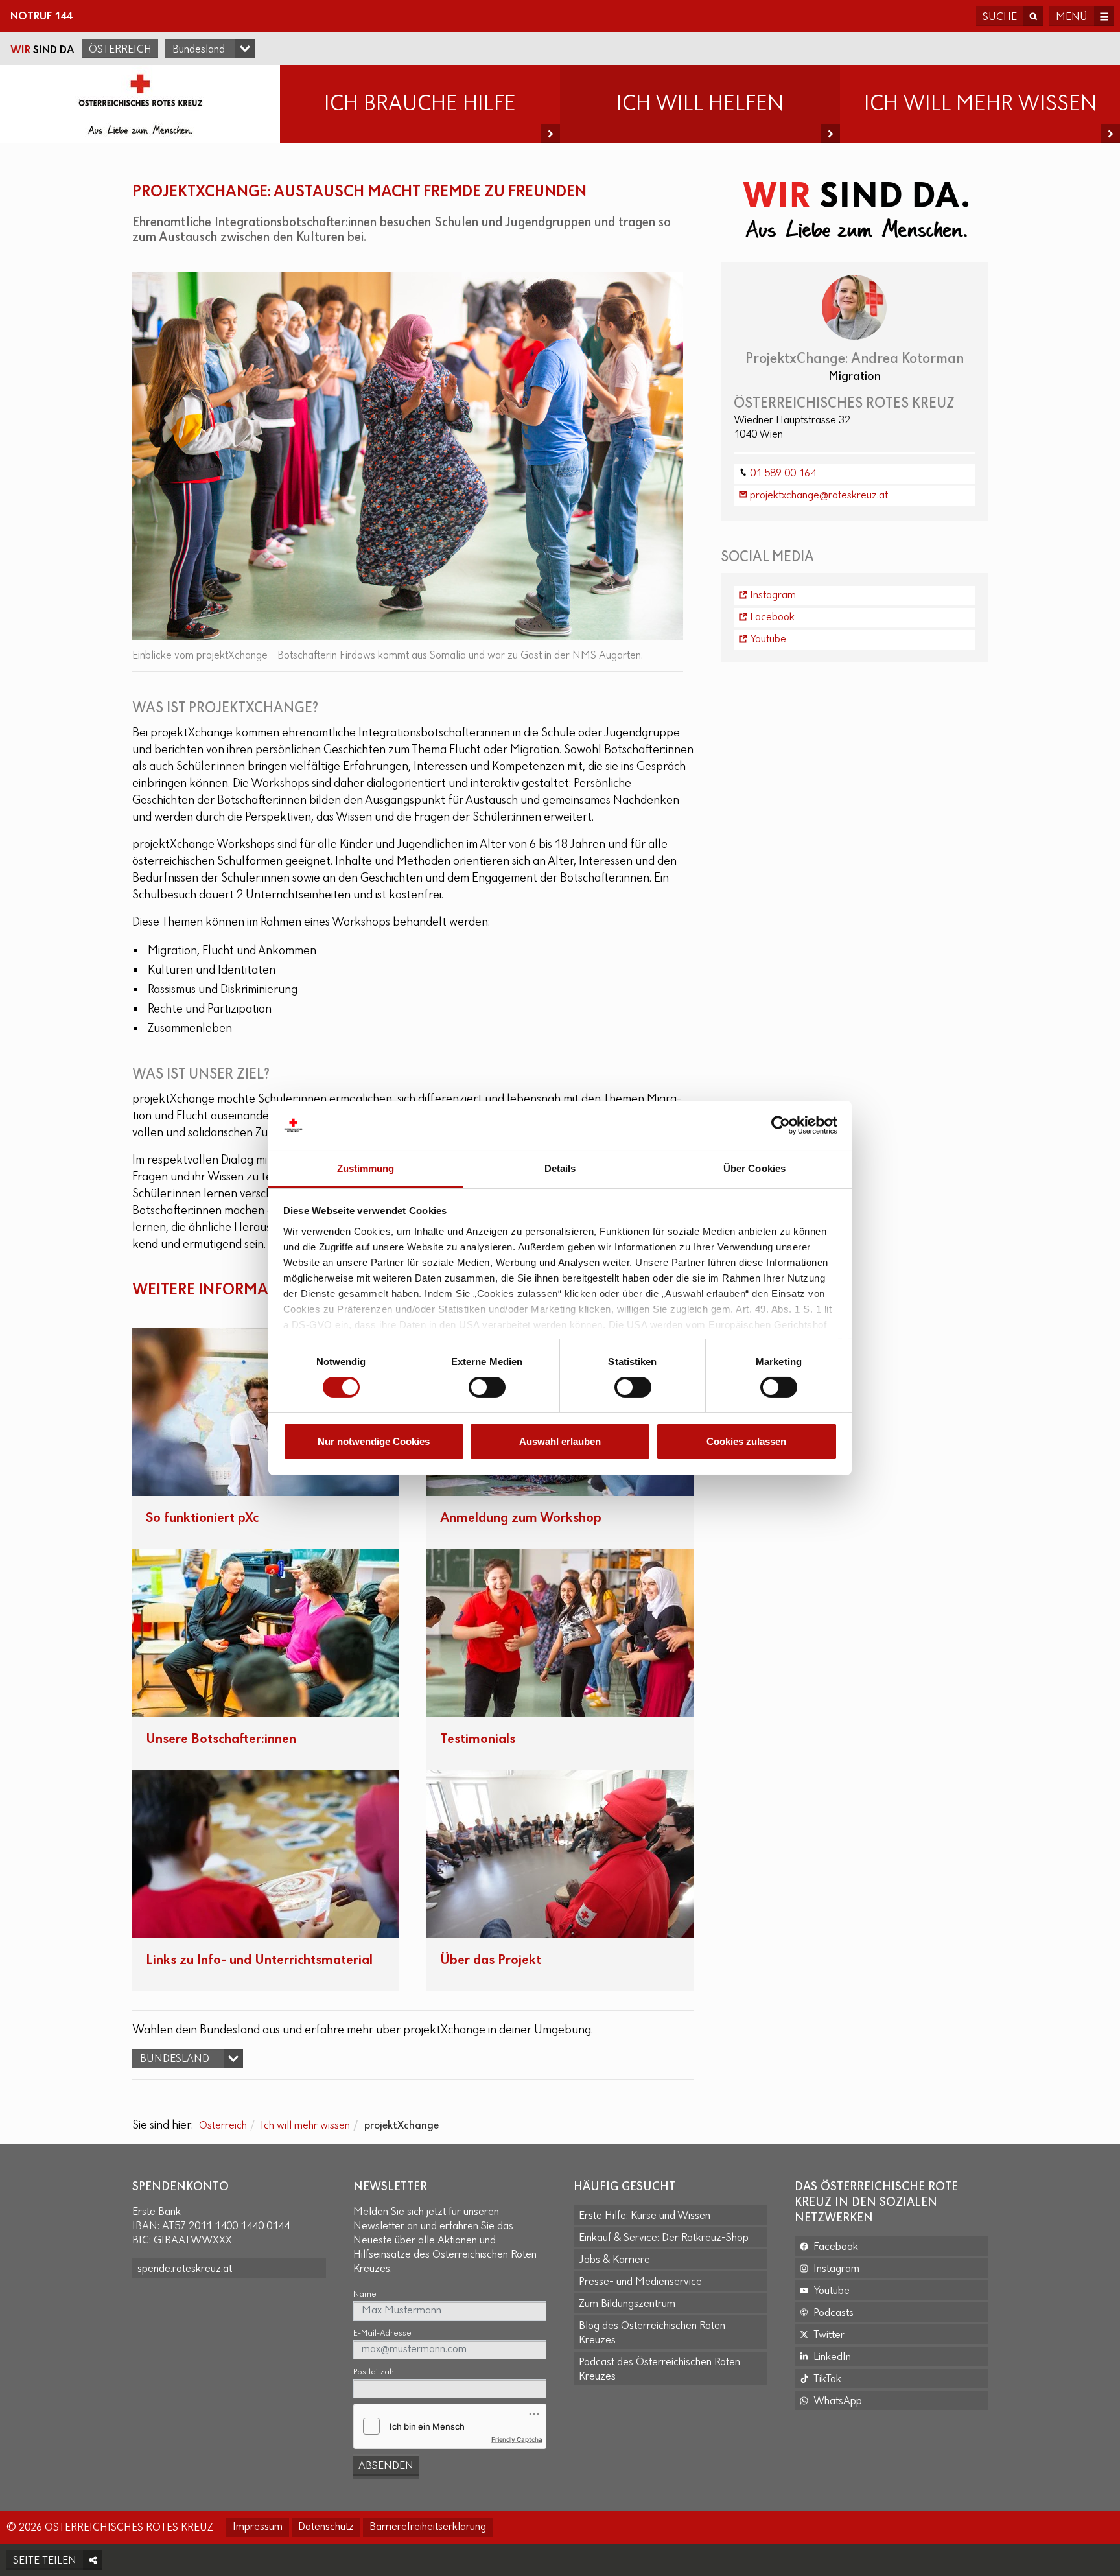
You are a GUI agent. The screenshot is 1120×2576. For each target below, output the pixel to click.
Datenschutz (326, 2527)
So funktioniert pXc (202, 1518)
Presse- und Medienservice (640, 2282)
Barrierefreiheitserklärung (428, 2527)
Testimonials (478, 1739)
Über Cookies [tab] (754, 1168)
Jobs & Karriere (614, 2260)
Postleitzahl (375, 2372)
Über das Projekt (491, 1961)
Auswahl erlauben (560, 1441)
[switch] (487, 1387)
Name (365, 2294)
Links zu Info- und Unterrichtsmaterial (259, 1961)
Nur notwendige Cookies (374, 1441)
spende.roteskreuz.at (185, 2269)
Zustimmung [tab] (366, 1168)
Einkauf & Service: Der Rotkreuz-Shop (664, 2238)
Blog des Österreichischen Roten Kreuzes (652, 2334)
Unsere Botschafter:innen (221, 1739)
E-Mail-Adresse (382, 2333)
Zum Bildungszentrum (627, 2304)
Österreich (120, 50)
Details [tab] (560, 1168)
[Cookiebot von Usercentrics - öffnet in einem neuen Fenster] (781, 1125)
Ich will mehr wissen (305, 2126)
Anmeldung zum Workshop (521, 1518)
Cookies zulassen (746, 1441)
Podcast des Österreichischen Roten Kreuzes (659, 2370)
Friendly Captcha (517, 2439)
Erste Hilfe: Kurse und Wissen (645, 2216)
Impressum (258, 2527)
